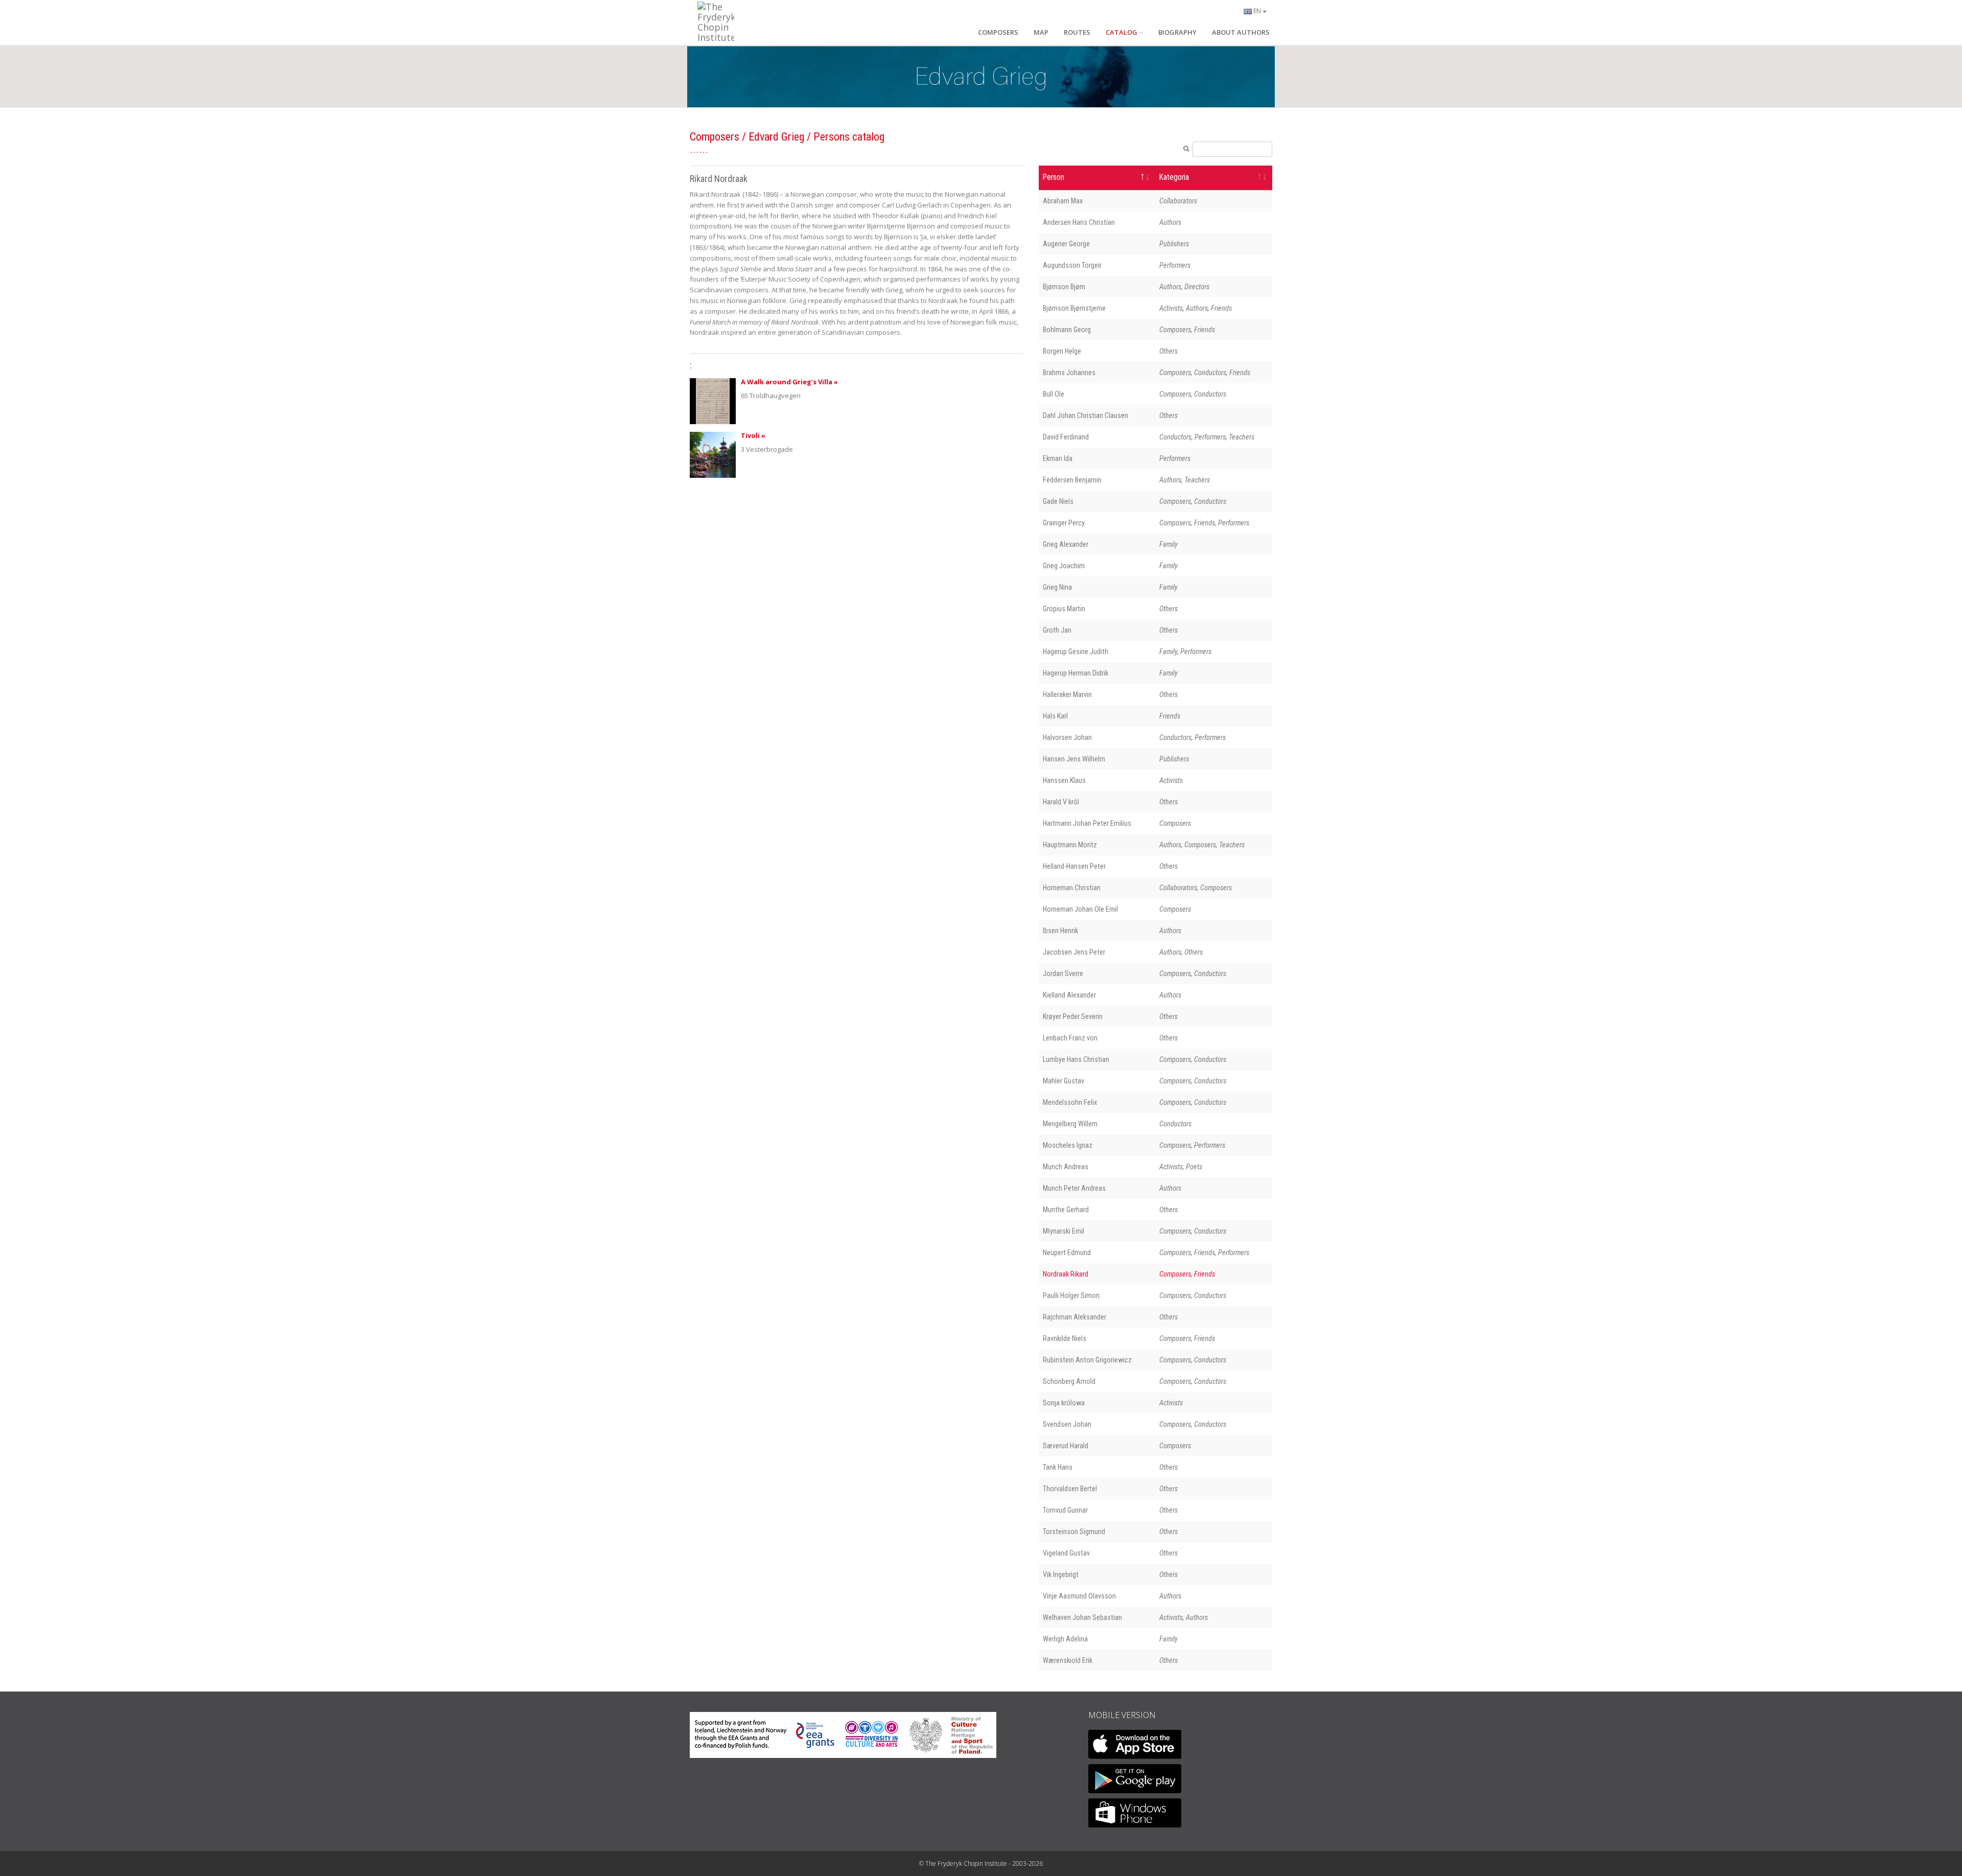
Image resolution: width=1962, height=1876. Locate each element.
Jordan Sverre (1063, 974)
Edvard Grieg (776, 137)
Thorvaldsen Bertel (1070, 1489)
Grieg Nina (1057, 587)
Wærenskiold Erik (1068, 1660)
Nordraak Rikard (1066, 1274)
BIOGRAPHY (1177, 32)
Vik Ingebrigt (1061, 1574)
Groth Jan (1057, 630)
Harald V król (1061, 802)
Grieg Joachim (1064, 566)
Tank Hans (1058, 1467)
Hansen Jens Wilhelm (1074, 759)
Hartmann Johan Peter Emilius (1087, 823)
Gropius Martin (1064, 609)
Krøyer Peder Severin (1073, 1016)
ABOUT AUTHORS (1241, 32)
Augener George (1066, 244)
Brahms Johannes (1069, 373)
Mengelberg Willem (1070, 1124)
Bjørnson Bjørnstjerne (1074, 308)
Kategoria (1174, 177)
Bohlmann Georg (1067, 330)
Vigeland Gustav (1066, 1553)
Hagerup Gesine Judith (1076, 652)
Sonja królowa (1064, 1403)
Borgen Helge (1062, 351)
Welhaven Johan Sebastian (1082, 1617)
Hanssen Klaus (1064, 780)
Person (1054, 177)
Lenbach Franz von (1070, 1038)
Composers (715, 137)
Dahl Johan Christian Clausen (1085, 415)
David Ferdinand (1066, 437)
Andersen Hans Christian (1079, 222)
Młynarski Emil (1064, 1231)
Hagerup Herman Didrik (1076, 673)
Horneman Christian (1072, 888)
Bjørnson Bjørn (1064, 287)
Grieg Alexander (1066, 544)
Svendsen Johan (1067, 1424)
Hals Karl (1055, 716)
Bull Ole (1054, 394)
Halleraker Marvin (1067, 694)
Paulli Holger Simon (1071, 1295)
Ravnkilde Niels (1065, 1338)
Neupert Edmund (1067, 1253)
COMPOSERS (998, 32)
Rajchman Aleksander (1075, 1317)
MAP (1041, 32)
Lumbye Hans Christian (1076, 1059)
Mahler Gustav (1064, 1081)
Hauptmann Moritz (1070, 845)
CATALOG (1122, 32)
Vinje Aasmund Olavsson (1079, 1596)
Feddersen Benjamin (1072, 480)
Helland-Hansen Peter (1074, 866)
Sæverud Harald (1066, 1446)
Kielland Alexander (1069, 995)
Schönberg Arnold (1069, 1381)
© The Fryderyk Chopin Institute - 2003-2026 (981, 1863)
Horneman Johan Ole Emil (1080, 909)
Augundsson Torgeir (1072, 265)
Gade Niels (1058, 501)
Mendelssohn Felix (1070, 1102)
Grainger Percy (1064, 523)
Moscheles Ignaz (1068, 1145)
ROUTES (1077, 32)
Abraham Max (1063, 201)
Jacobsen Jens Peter (1074, 952)
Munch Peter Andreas (1074, 1188)
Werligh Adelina (1065, 1639)
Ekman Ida (1058, 458)
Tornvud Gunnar (1065, 1510)
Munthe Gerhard (1066, 1210)
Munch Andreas (1066, 1167)
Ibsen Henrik (1060, 931)
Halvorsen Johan (1067, 737)
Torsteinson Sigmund (1074, 1532)
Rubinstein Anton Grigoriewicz (1087, 1360)
